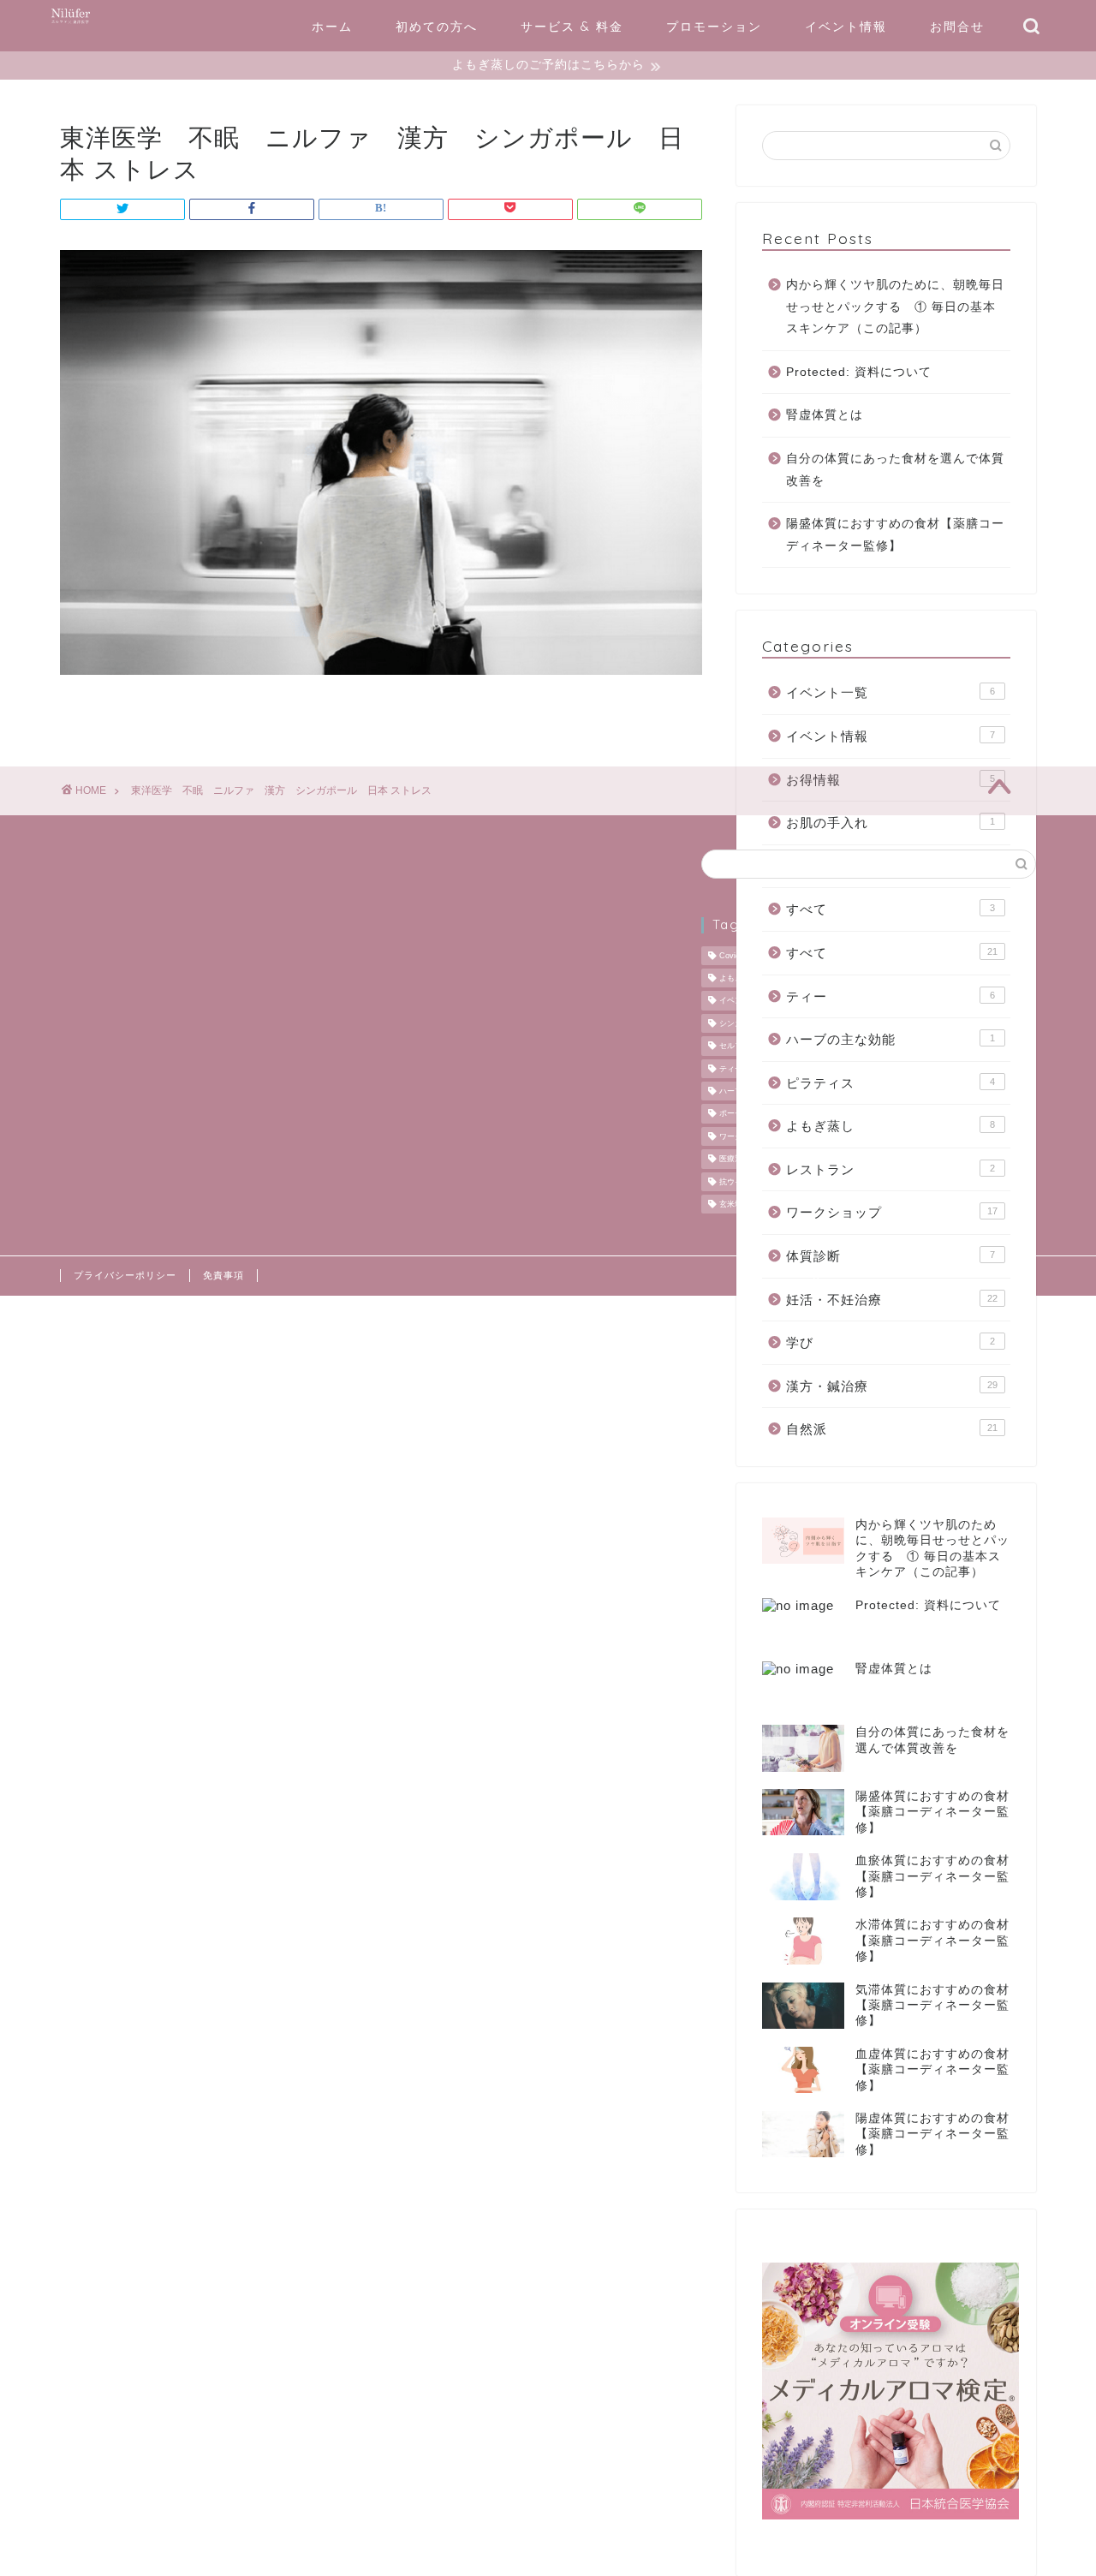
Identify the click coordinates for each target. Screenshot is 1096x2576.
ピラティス (890, 1083)
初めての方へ (437, 27)
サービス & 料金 (572, 27)
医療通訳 (735, 1160)
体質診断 (890, 1256)
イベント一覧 (890, 692)
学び (890, 1342)
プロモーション (714, 27)
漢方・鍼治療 (892, 1386)
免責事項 (223, 1275)
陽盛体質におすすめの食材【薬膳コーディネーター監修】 (895, 535)
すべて (890, 909)
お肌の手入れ (890, 823)
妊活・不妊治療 (892, 1300)
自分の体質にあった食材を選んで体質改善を (895, 470)
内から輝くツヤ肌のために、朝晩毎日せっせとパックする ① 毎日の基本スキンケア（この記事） (895, 307)
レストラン (890, 1169)
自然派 (892, 1429)
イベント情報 (846, 27)
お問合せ (957, 27)
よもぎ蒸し (890, 1126)
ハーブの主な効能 (890, 1039)
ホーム (332, 27)
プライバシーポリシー (125, 1275)
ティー (890, 996)
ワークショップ (892, 1212)
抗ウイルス (739, 1182)
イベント (735, 1001)
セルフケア (739, 1046)
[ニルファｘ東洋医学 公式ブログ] (71, 24)
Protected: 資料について (859, 372)
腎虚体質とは (825, 415)
